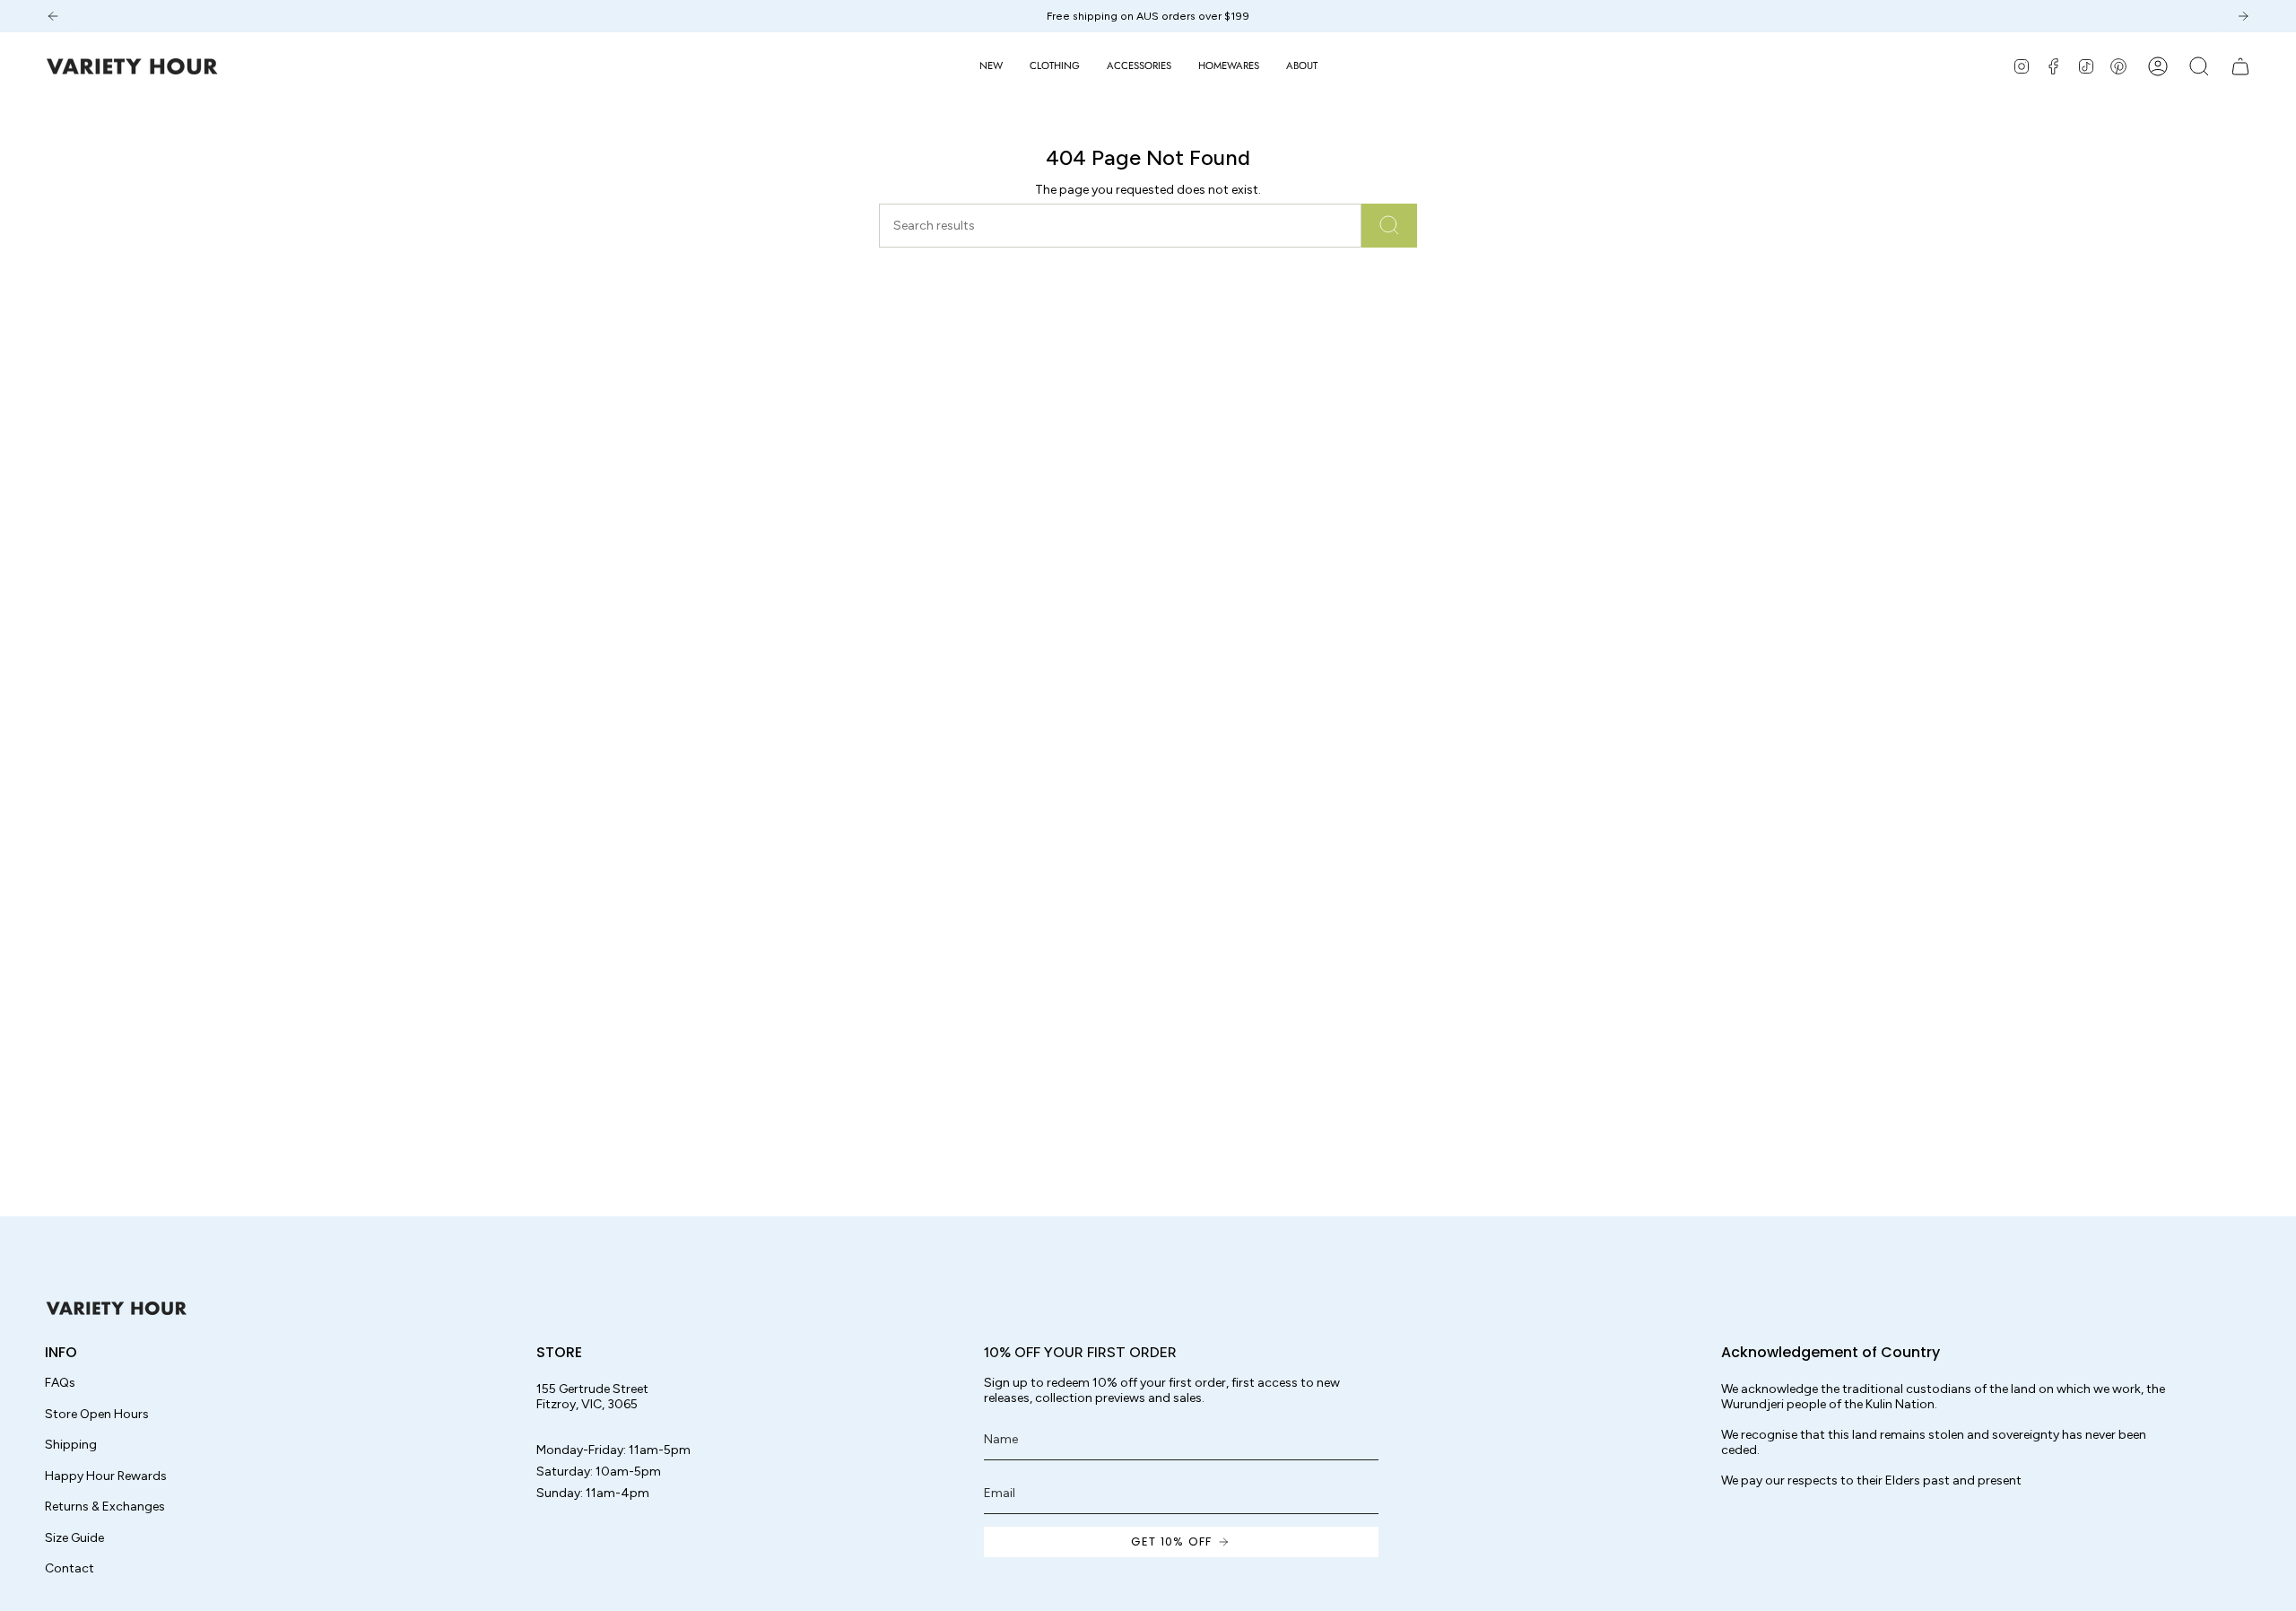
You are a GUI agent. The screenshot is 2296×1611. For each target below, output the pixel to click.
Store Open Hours (97, 1414)
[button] (1055, 66)
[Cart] (2240, 66)
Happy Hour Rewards (106, 1476)
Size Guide (74, 1538)
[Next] (2243, 16)
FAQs (60, 1383)
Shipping (71, 1445)
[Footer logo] (117, 1308)
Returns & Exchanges (105, 1507)
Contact (70, 1568)
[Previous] (53, 16)
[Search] (1389, 226)
